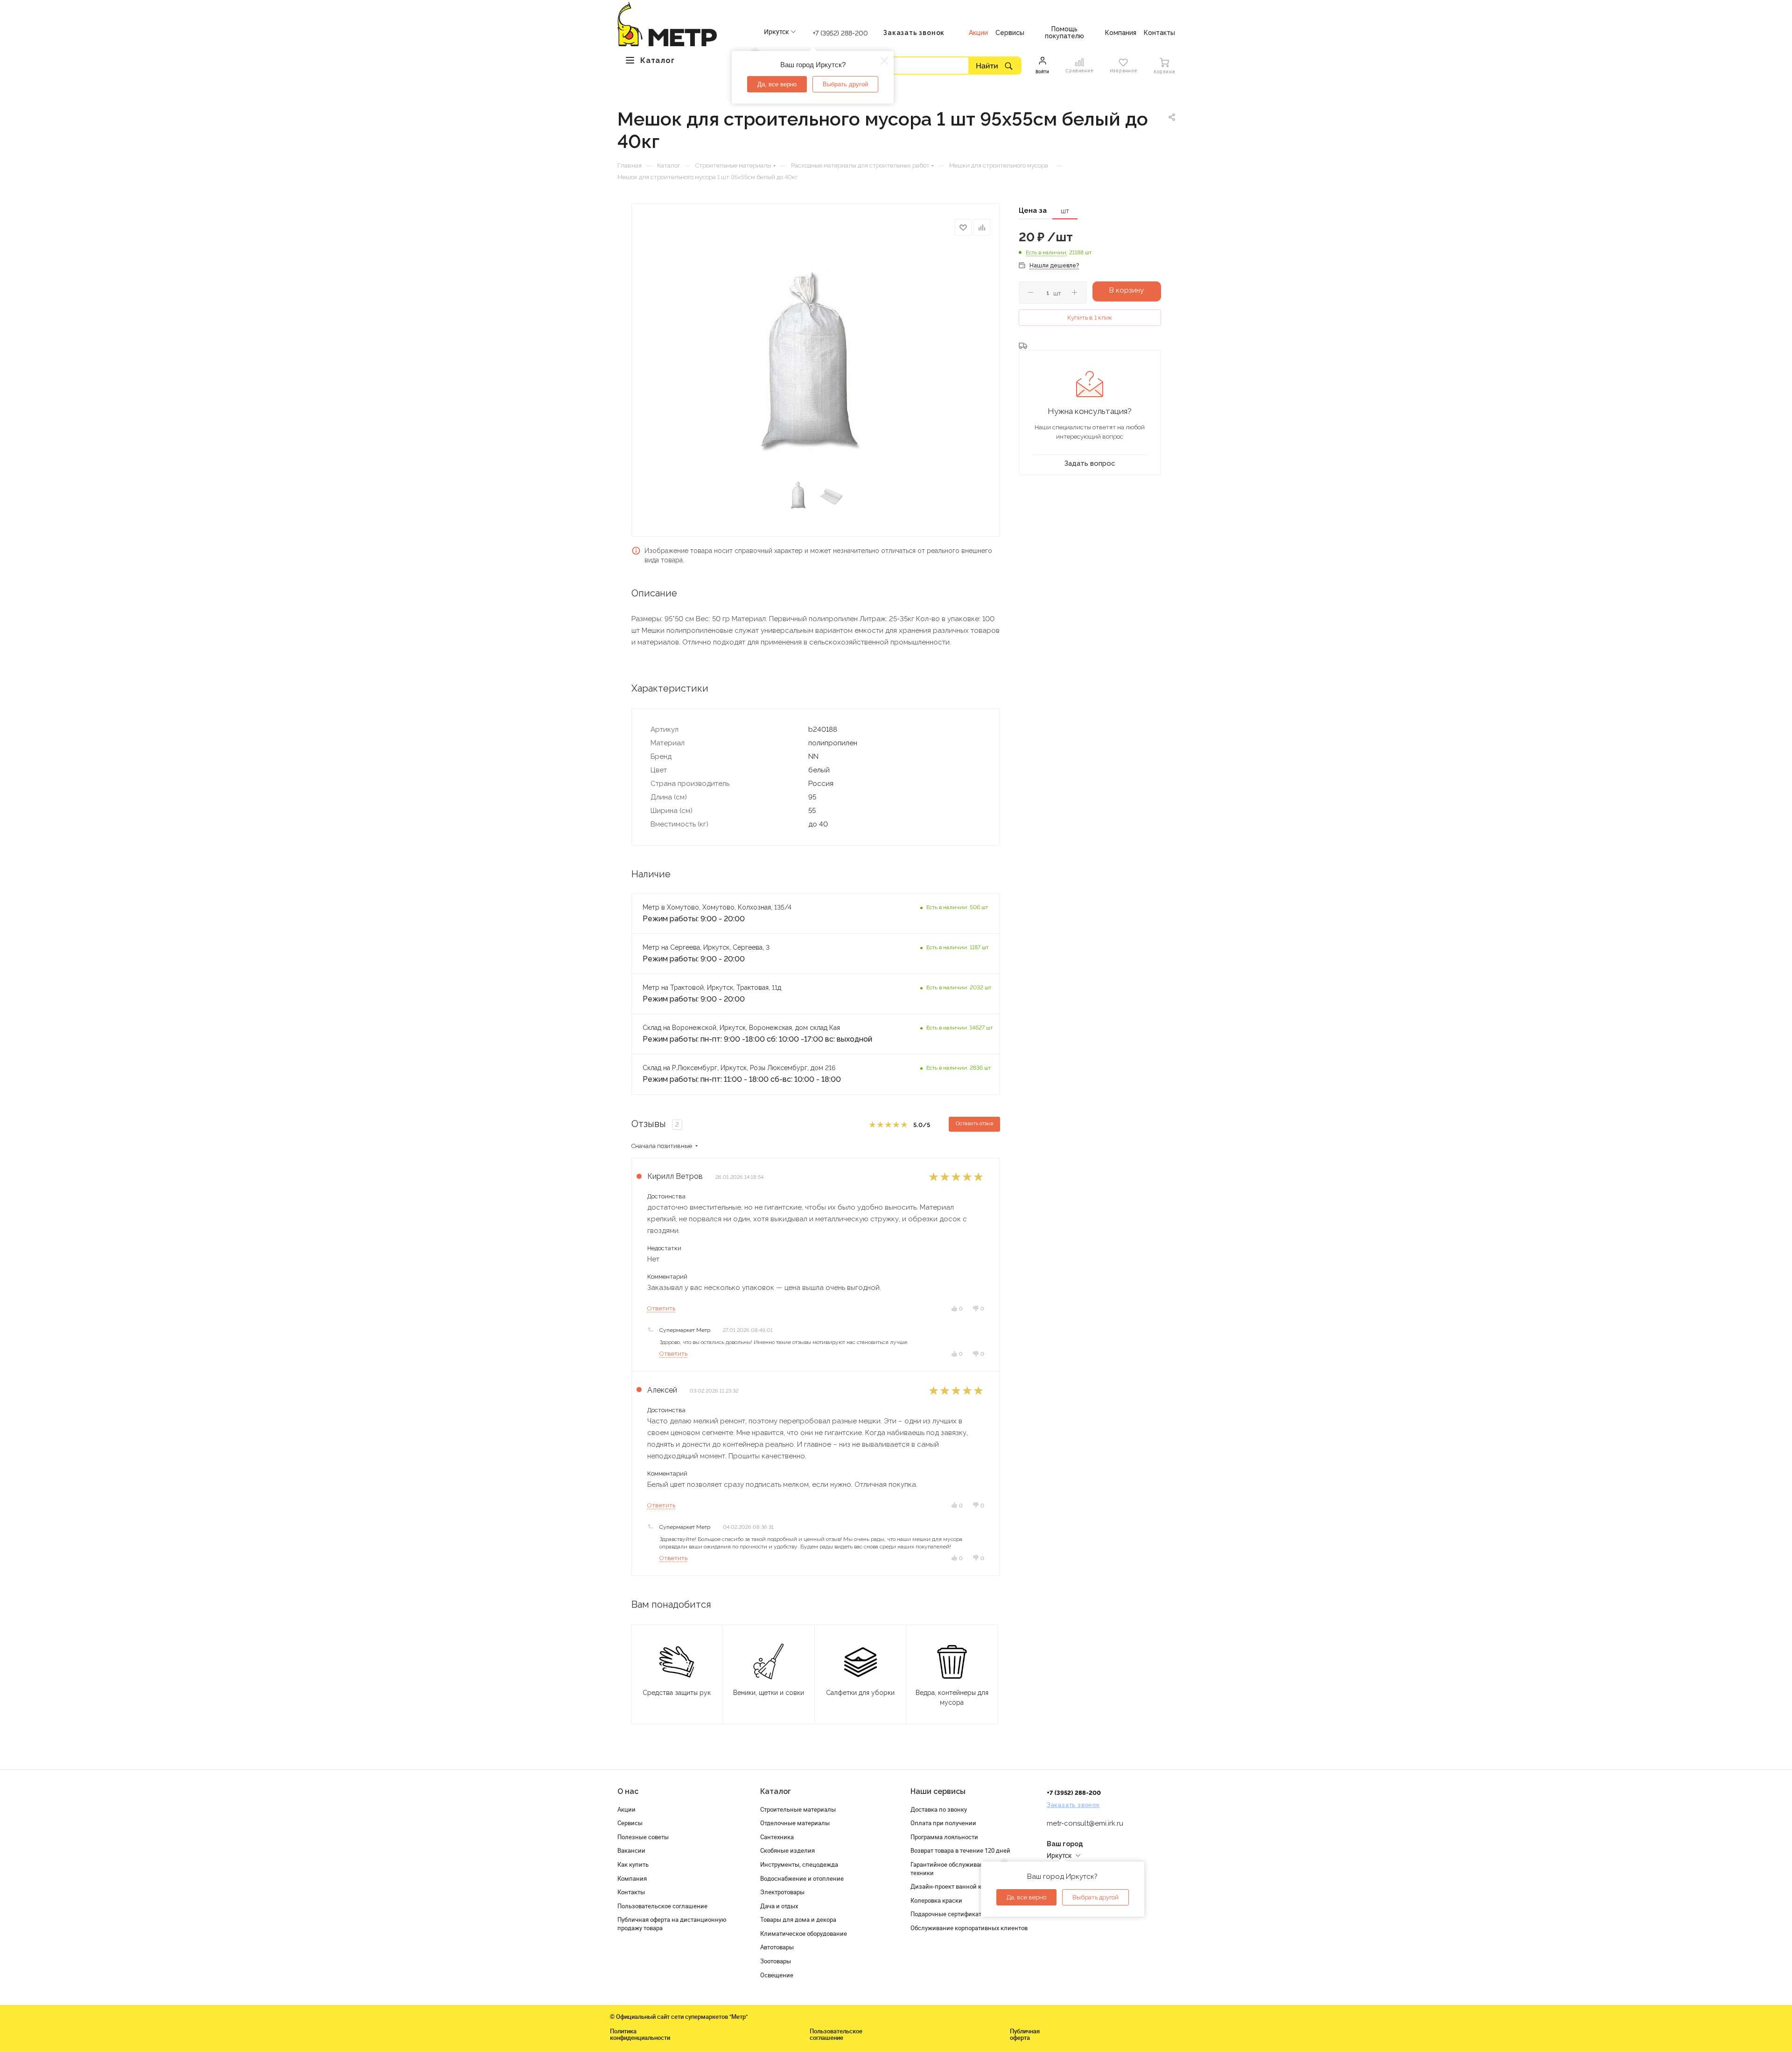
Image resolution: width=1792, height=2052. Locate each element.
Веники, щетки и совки (769, 1693)
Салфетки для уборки (860, 1693)
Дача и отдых (779, 1906)
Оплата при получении (943, 1823)
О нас (628, 1791)
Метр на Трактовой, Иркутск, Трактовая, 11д (712, 987)
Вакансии (631, 1850)
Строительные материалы (798, 1809)
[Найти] (995, 65)
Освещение (777, 1975)
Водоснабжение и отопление (802, 1878)
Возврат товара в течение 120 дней (960, 1850)
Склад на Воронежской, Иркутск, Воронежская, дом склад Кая (741, 1028)
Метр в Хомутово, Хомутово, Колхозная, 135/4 (717, 907)
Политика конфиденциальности (640, 2034)
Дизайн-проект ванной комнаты (957, 1886)
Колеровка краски (936, 1900)
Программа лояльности (944, 1837)
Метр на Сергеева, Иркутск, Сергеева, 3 (707, 947)
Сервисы (630, 1823)
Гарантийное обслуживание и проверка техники (967, 1869)
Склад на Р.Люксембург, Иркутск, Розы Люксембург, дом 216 (739, 1068)
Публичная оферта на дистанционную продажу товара (672, 1924)
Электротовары (782, 1892)
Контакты (631, 1892)
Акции (626, 1809)
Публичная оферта (1025, 2034)
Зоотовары (776, 1961)
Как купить (633, 1864)
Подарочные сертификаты (948, 1914)
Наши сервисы (938, 1791)
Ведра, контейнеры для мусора (952, 1698)
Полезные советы (643, 1837)
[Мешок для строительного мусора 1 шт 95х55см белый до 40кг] (815, 362)
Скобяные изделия (787, 1850)
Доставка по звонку (939, 1809)
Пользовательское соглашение (662, 1906)
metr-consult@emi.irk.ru (1085, 1823)
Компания (632, 1878)
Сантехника (777, 1837)
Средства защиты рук (677, 1693)
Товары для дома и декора (798, 1919)
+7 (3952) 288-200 (840, 33)
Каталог (776, 1791)
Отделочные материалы (795, 1823)
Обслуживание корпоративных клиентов (969, 1928)
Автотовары (777, 1947)
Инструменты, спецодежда (799, 1864)
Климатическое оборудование (804, 1933)
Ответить (661, 1308)
